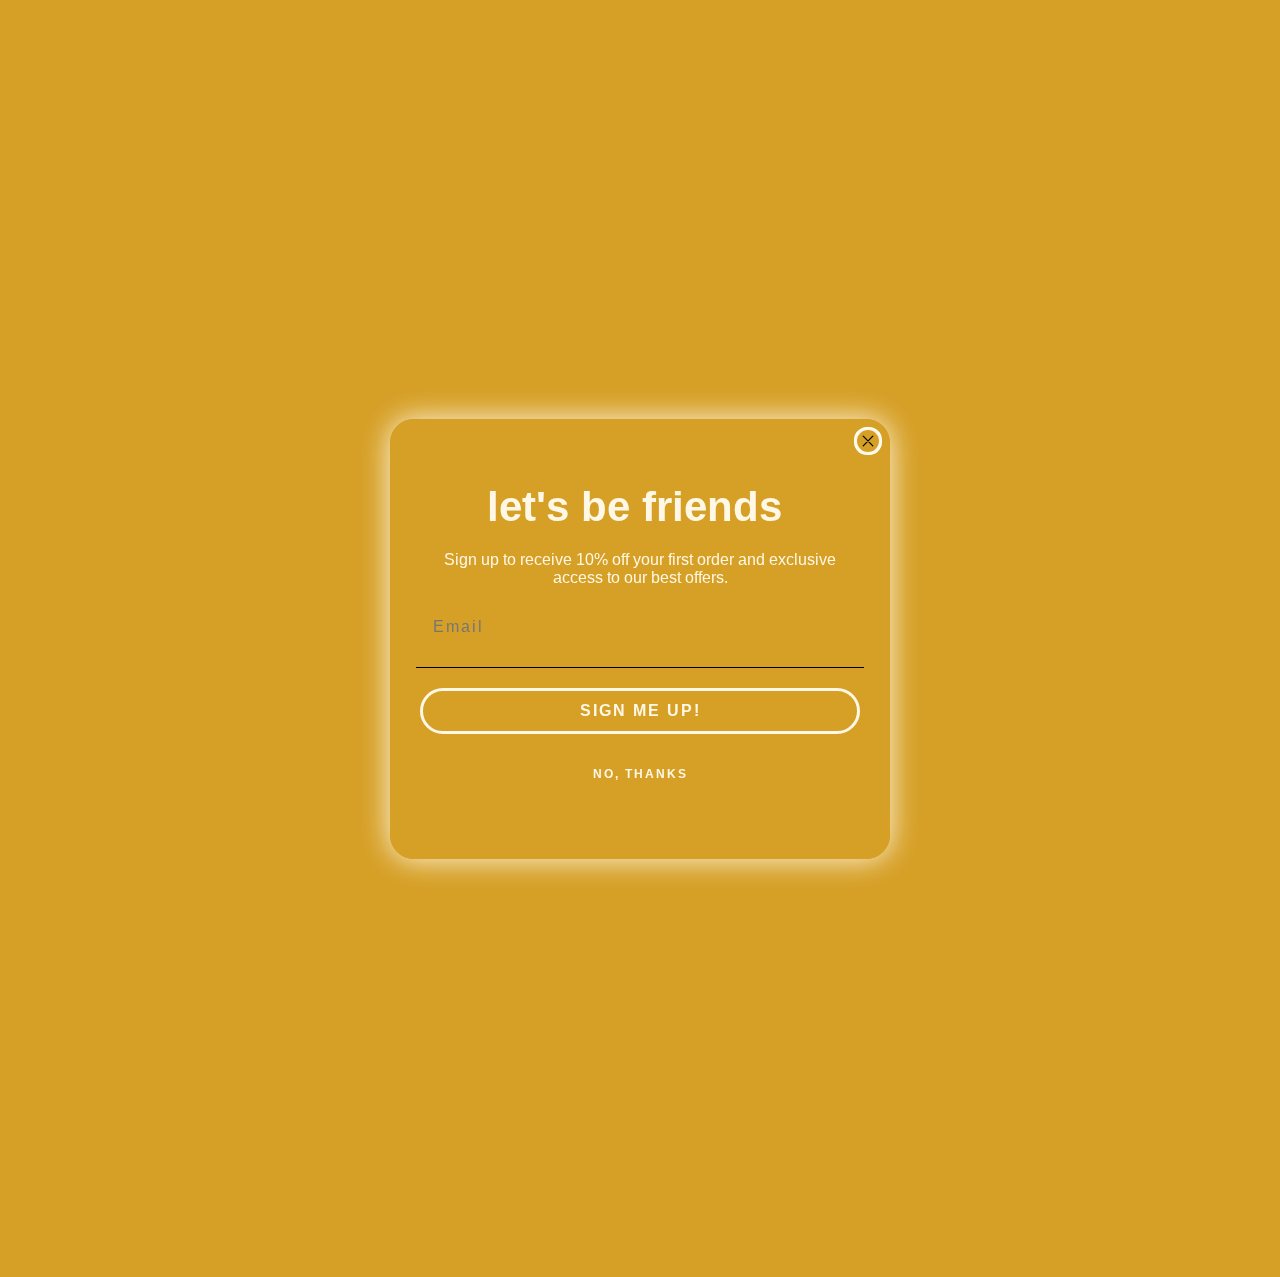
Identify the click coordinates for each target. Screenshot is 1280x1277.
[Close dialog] (868, 441)
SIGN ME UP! (640, 710)
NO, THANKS (640, 774)
